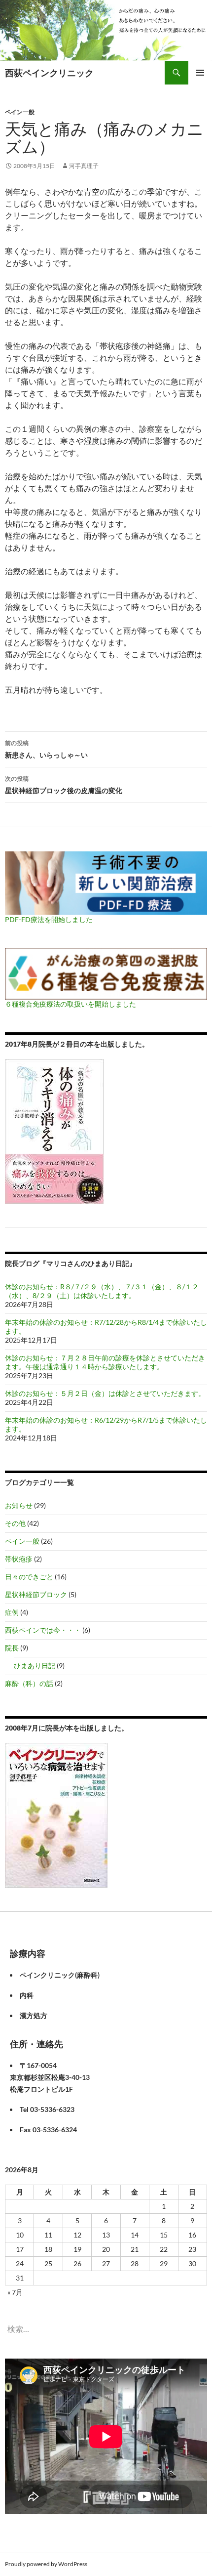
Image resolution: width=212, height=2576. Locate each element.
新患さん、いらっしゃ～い (46, 749)
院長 (12, 1648)
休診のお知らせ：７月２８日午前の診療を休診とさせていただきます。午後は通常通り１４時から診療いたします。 (105, 1362)
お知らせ (19, 1505)
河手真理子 (84, 166)
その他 (15, 1523)
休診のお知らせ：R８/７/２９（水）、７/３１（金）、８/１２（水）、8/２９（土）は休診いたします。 (102, 1291)
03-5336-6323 (52, 2109)
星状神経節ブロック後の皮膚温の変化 (64, 785)
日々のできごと (29, 1577)
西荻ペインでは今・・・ (43, 1630)
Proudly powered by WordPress (46, 2564)
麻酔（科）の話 (29, 1683)
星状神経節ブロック (36, 1594)
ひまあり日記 (35, 1666)
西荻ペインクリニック (49, 73)
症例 (12, 1612)
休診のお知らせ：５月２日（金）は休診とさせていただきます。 (105, 1393)
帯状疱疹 (19, 1559)
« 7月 (15, 2292)
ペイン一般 (20, 112)
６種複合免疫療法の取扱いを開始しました (71, 1004)
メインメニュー (200, 73)
